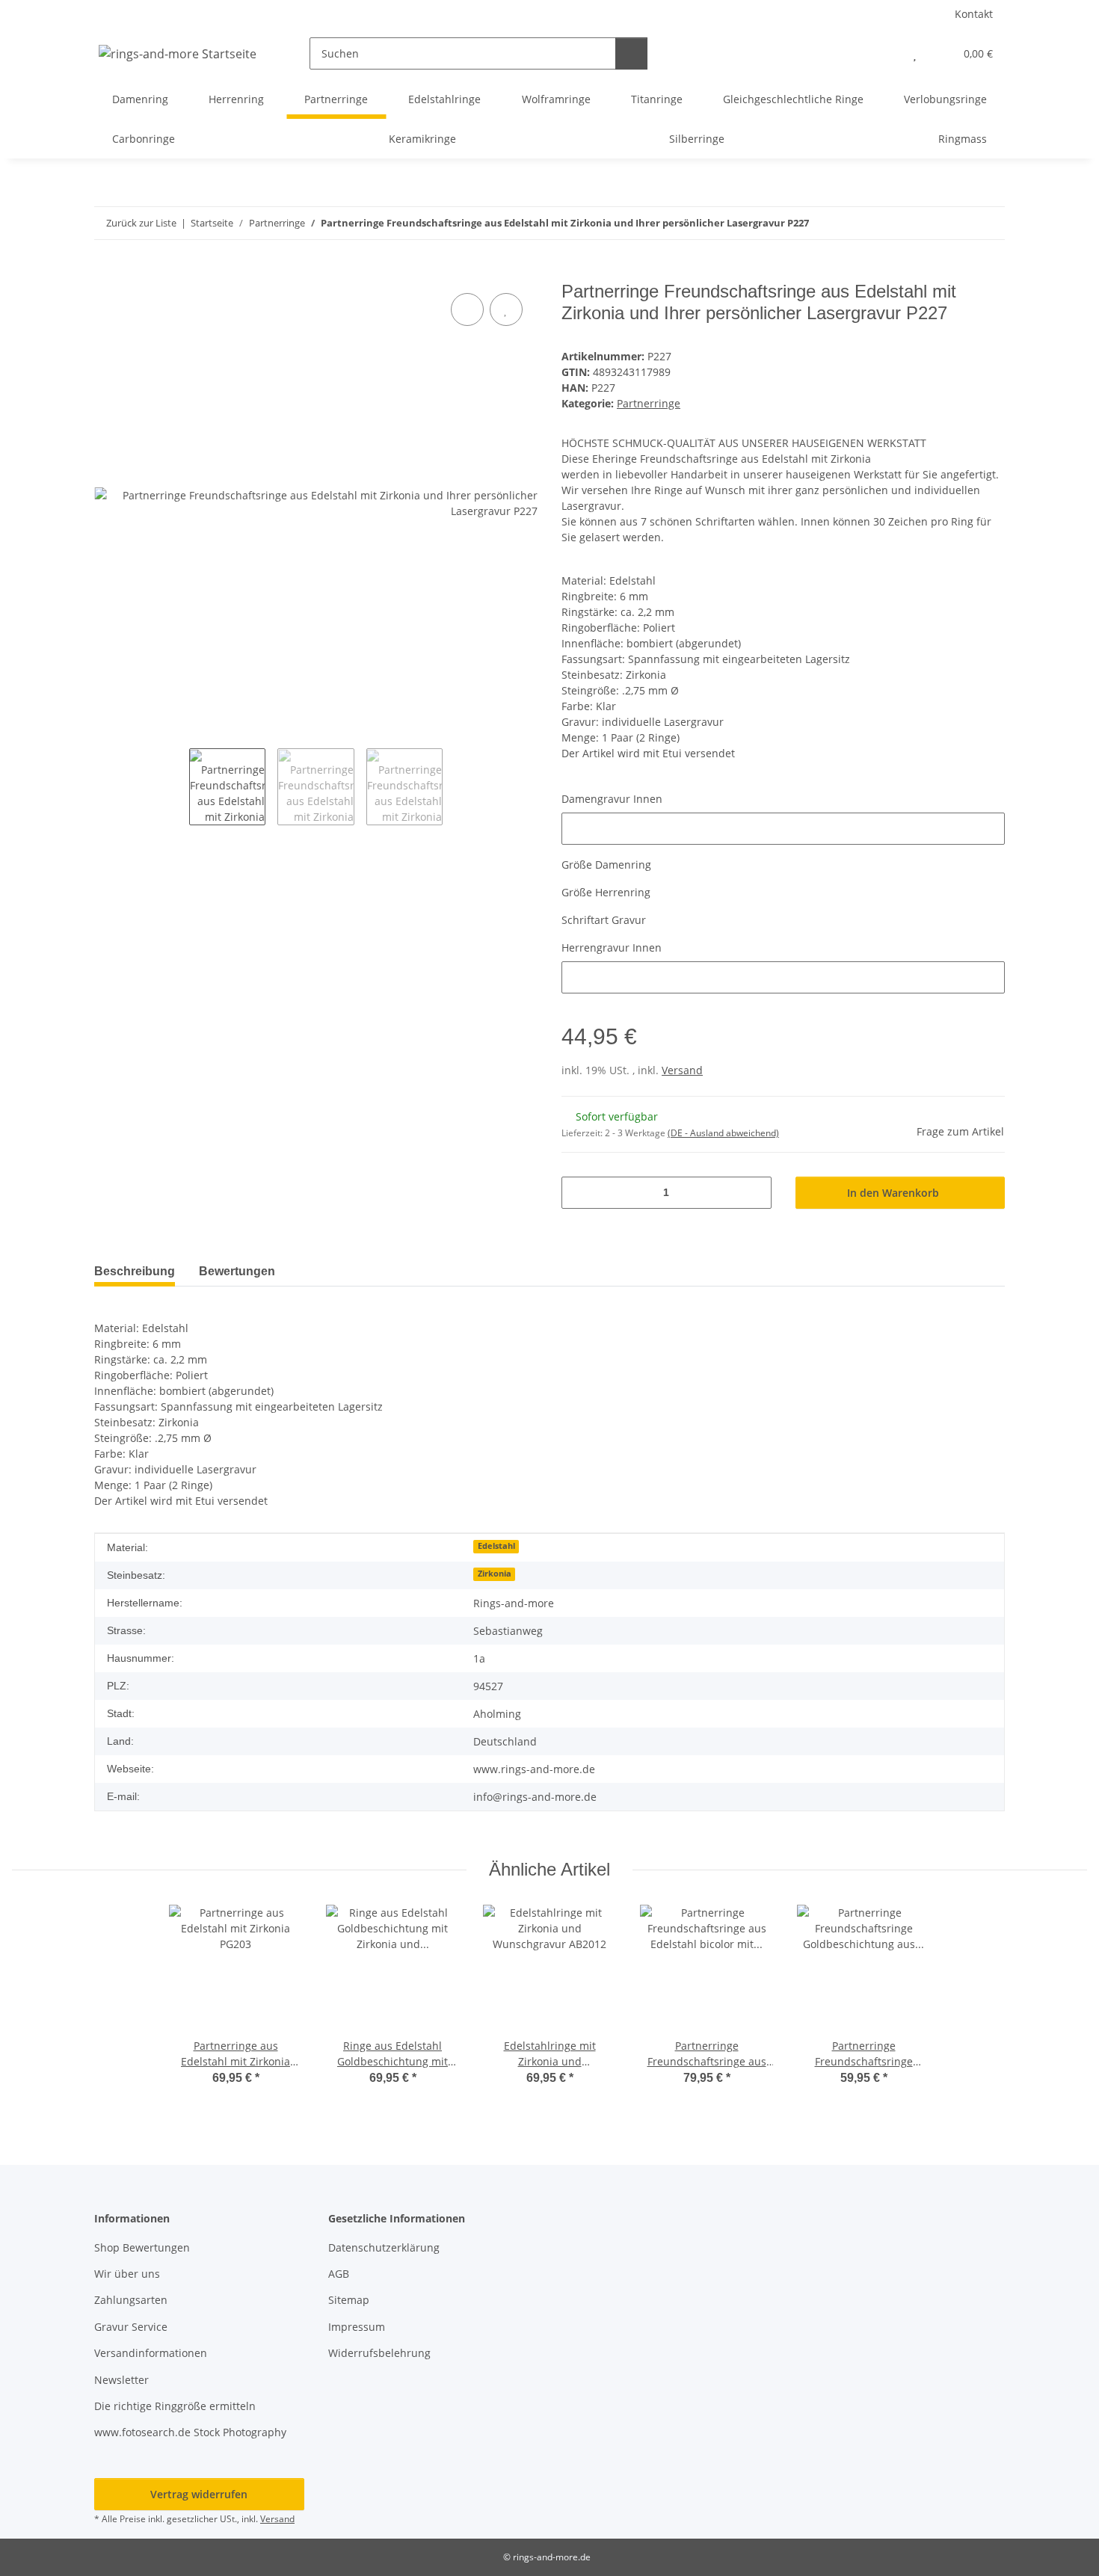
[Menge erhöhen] (755, 1193)
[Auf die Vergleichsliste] (467, 309)
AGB (339, 2274)
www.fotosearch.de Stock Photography (190, 2432)
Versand (682, 1070)
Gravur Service (131, 2327)
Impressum (357, 2327)
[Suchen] (631, 53)
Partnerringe (649, 403)
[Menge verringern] (578, 1193)
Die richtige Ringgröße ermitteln (175, 2406)
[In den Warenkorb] (106, 273)
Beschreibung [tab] (135, 1271)
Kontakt (974, 14)
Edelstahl (496, 1546)
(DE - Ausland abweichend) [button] (723, 1133)
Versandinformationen (151, 2353)
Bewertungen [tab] (237, 1271)
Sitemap (349, 2300)
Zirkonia (495, 1574)
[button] (885, 53)
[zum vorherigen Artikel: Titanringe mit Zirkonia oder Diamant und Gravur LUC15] (957, 223)
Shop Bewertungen (142, 2247)
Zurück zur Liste (141, 223)
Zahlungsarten (131, 2300)
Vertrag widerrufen (199, 2494)
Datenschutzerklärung (384, 2247)
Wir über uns (127, 2274)
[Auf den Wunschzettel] (506, 309)
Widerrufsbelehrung (379, 2353)
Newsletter (121, 2380)
